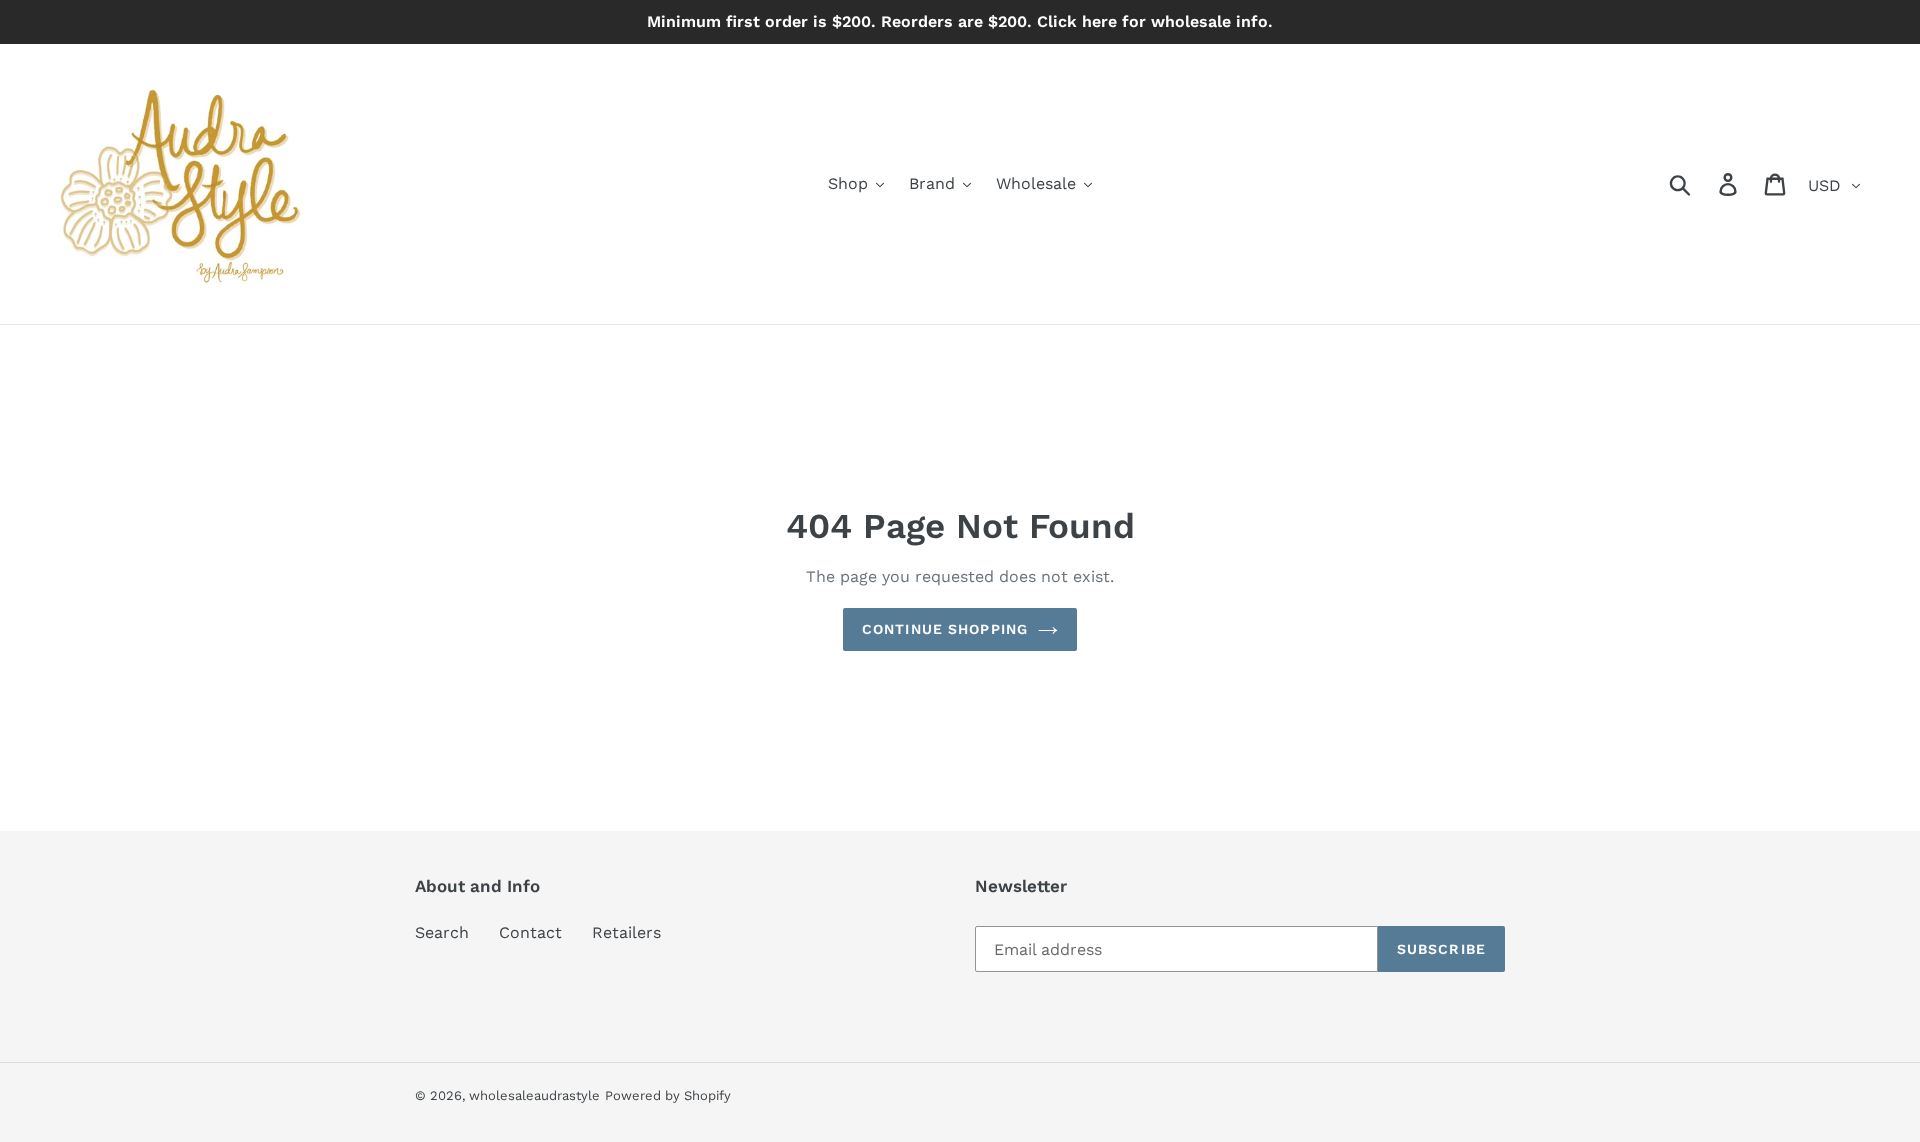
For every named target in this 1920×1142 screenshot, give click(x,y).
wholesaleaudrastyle (534, 1095)
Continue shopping (945, 629)
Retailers (626, 932)
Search (442, 932)
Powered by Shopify (668, 1095)
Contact (530, 932)
